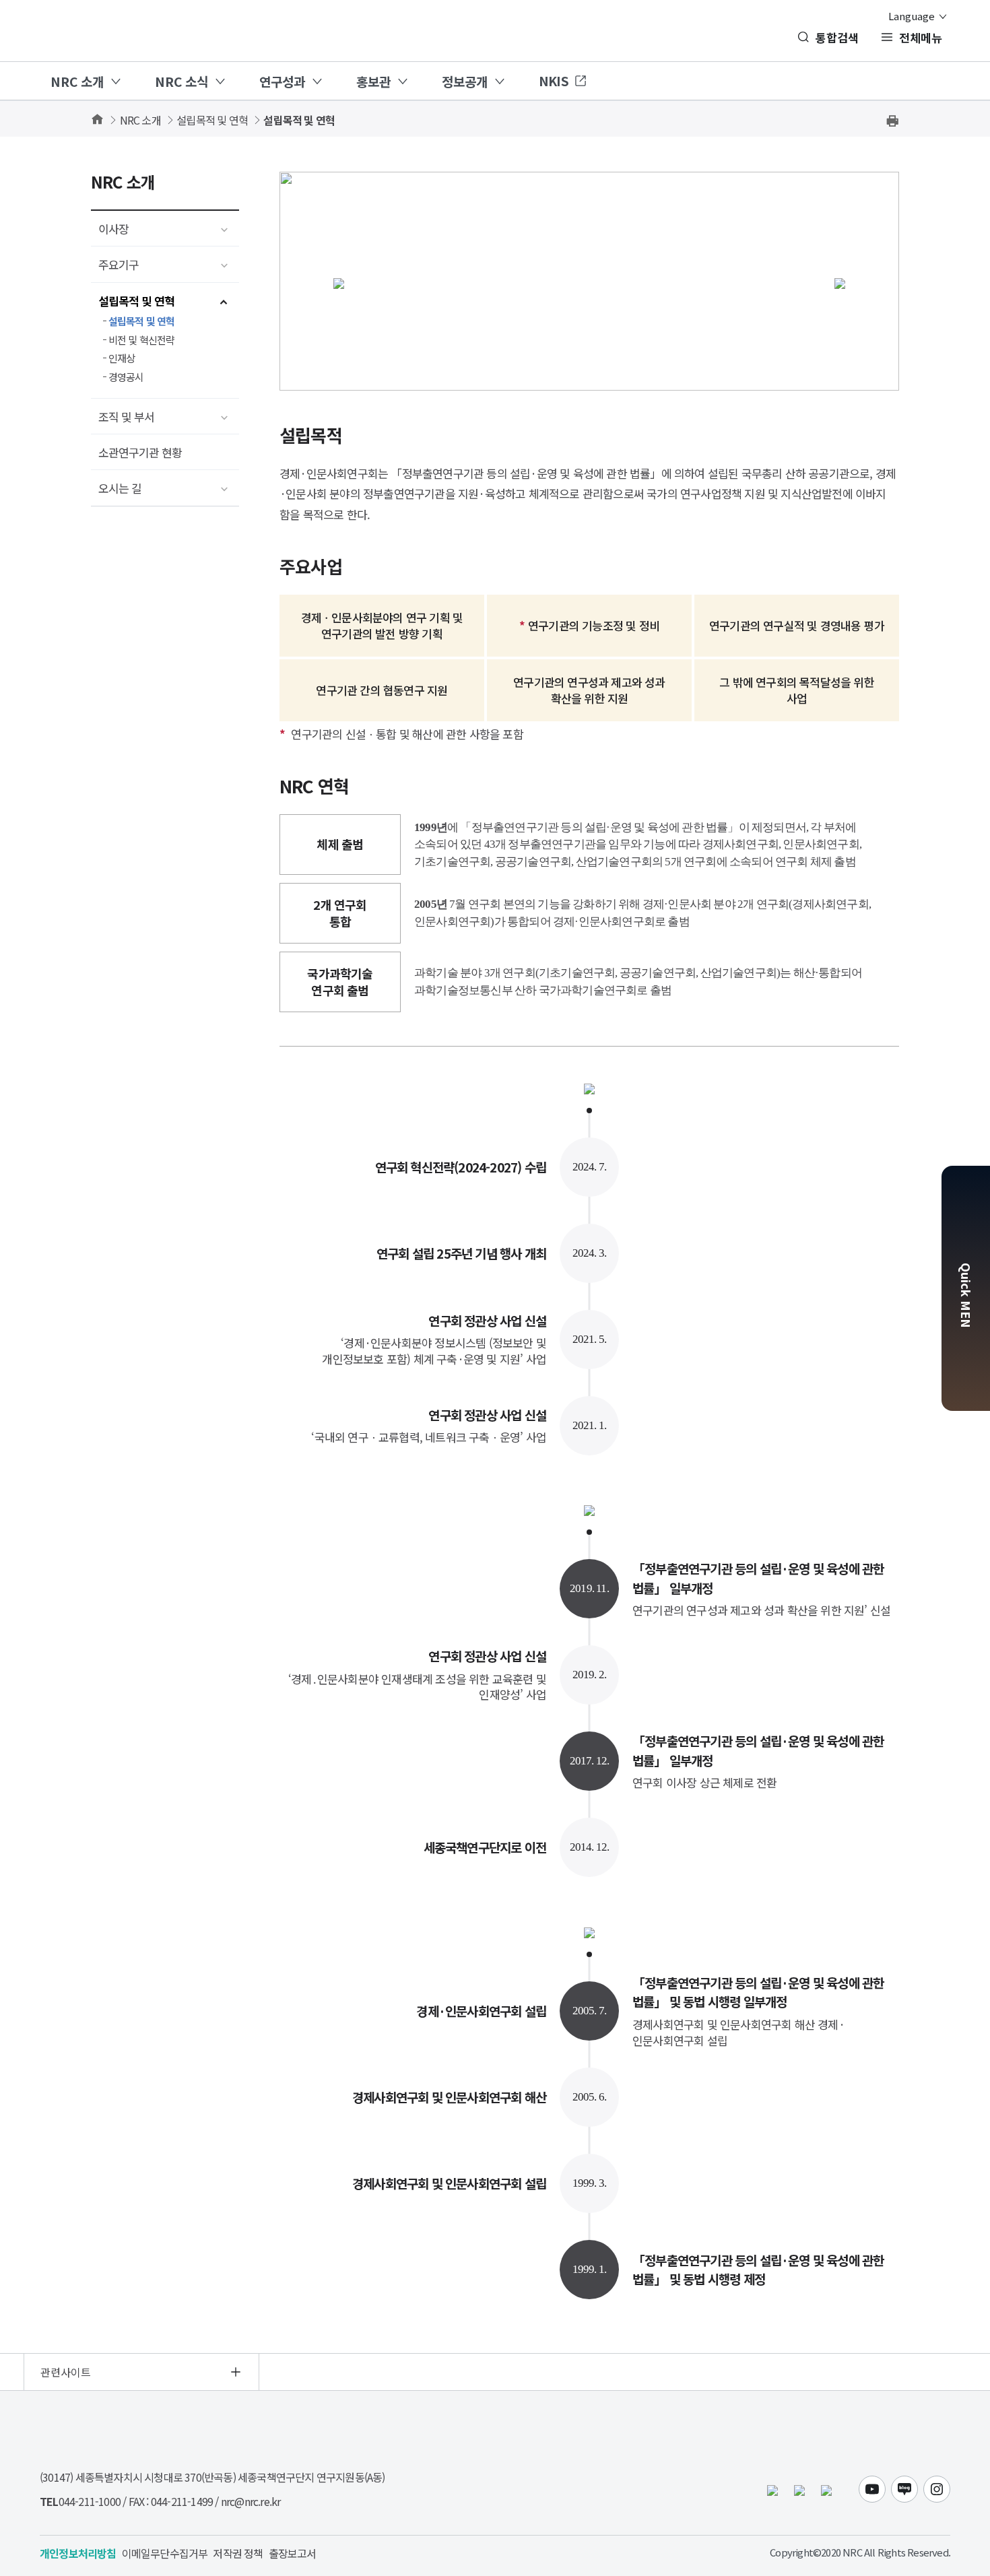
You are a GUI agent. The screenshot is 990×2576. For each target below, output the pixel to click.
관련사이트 (66, 2372)
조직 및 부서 (126, 417)
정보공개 (465, 81)
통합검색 (837, 37)
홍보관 (373, 81)
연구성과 (282, 81)
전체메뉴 (921, 37)
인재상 (122, 358)
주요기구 (119, 264)
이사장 (113, 229)
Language (913, 16)
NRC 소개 (77, 81)
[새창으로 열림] (799, 2489)
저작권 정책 (238, 2553)
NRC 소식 (181, 81)
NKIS (554, 80)
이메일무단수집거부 (165, 2553)
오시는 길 (120, 488)
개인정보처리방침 (78, 2553)
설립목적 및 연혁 (212, 120)
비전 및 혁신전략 (142, 340)
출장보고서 (293, 2553)
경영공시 (126, 377)
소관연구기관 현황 (140, 452)
